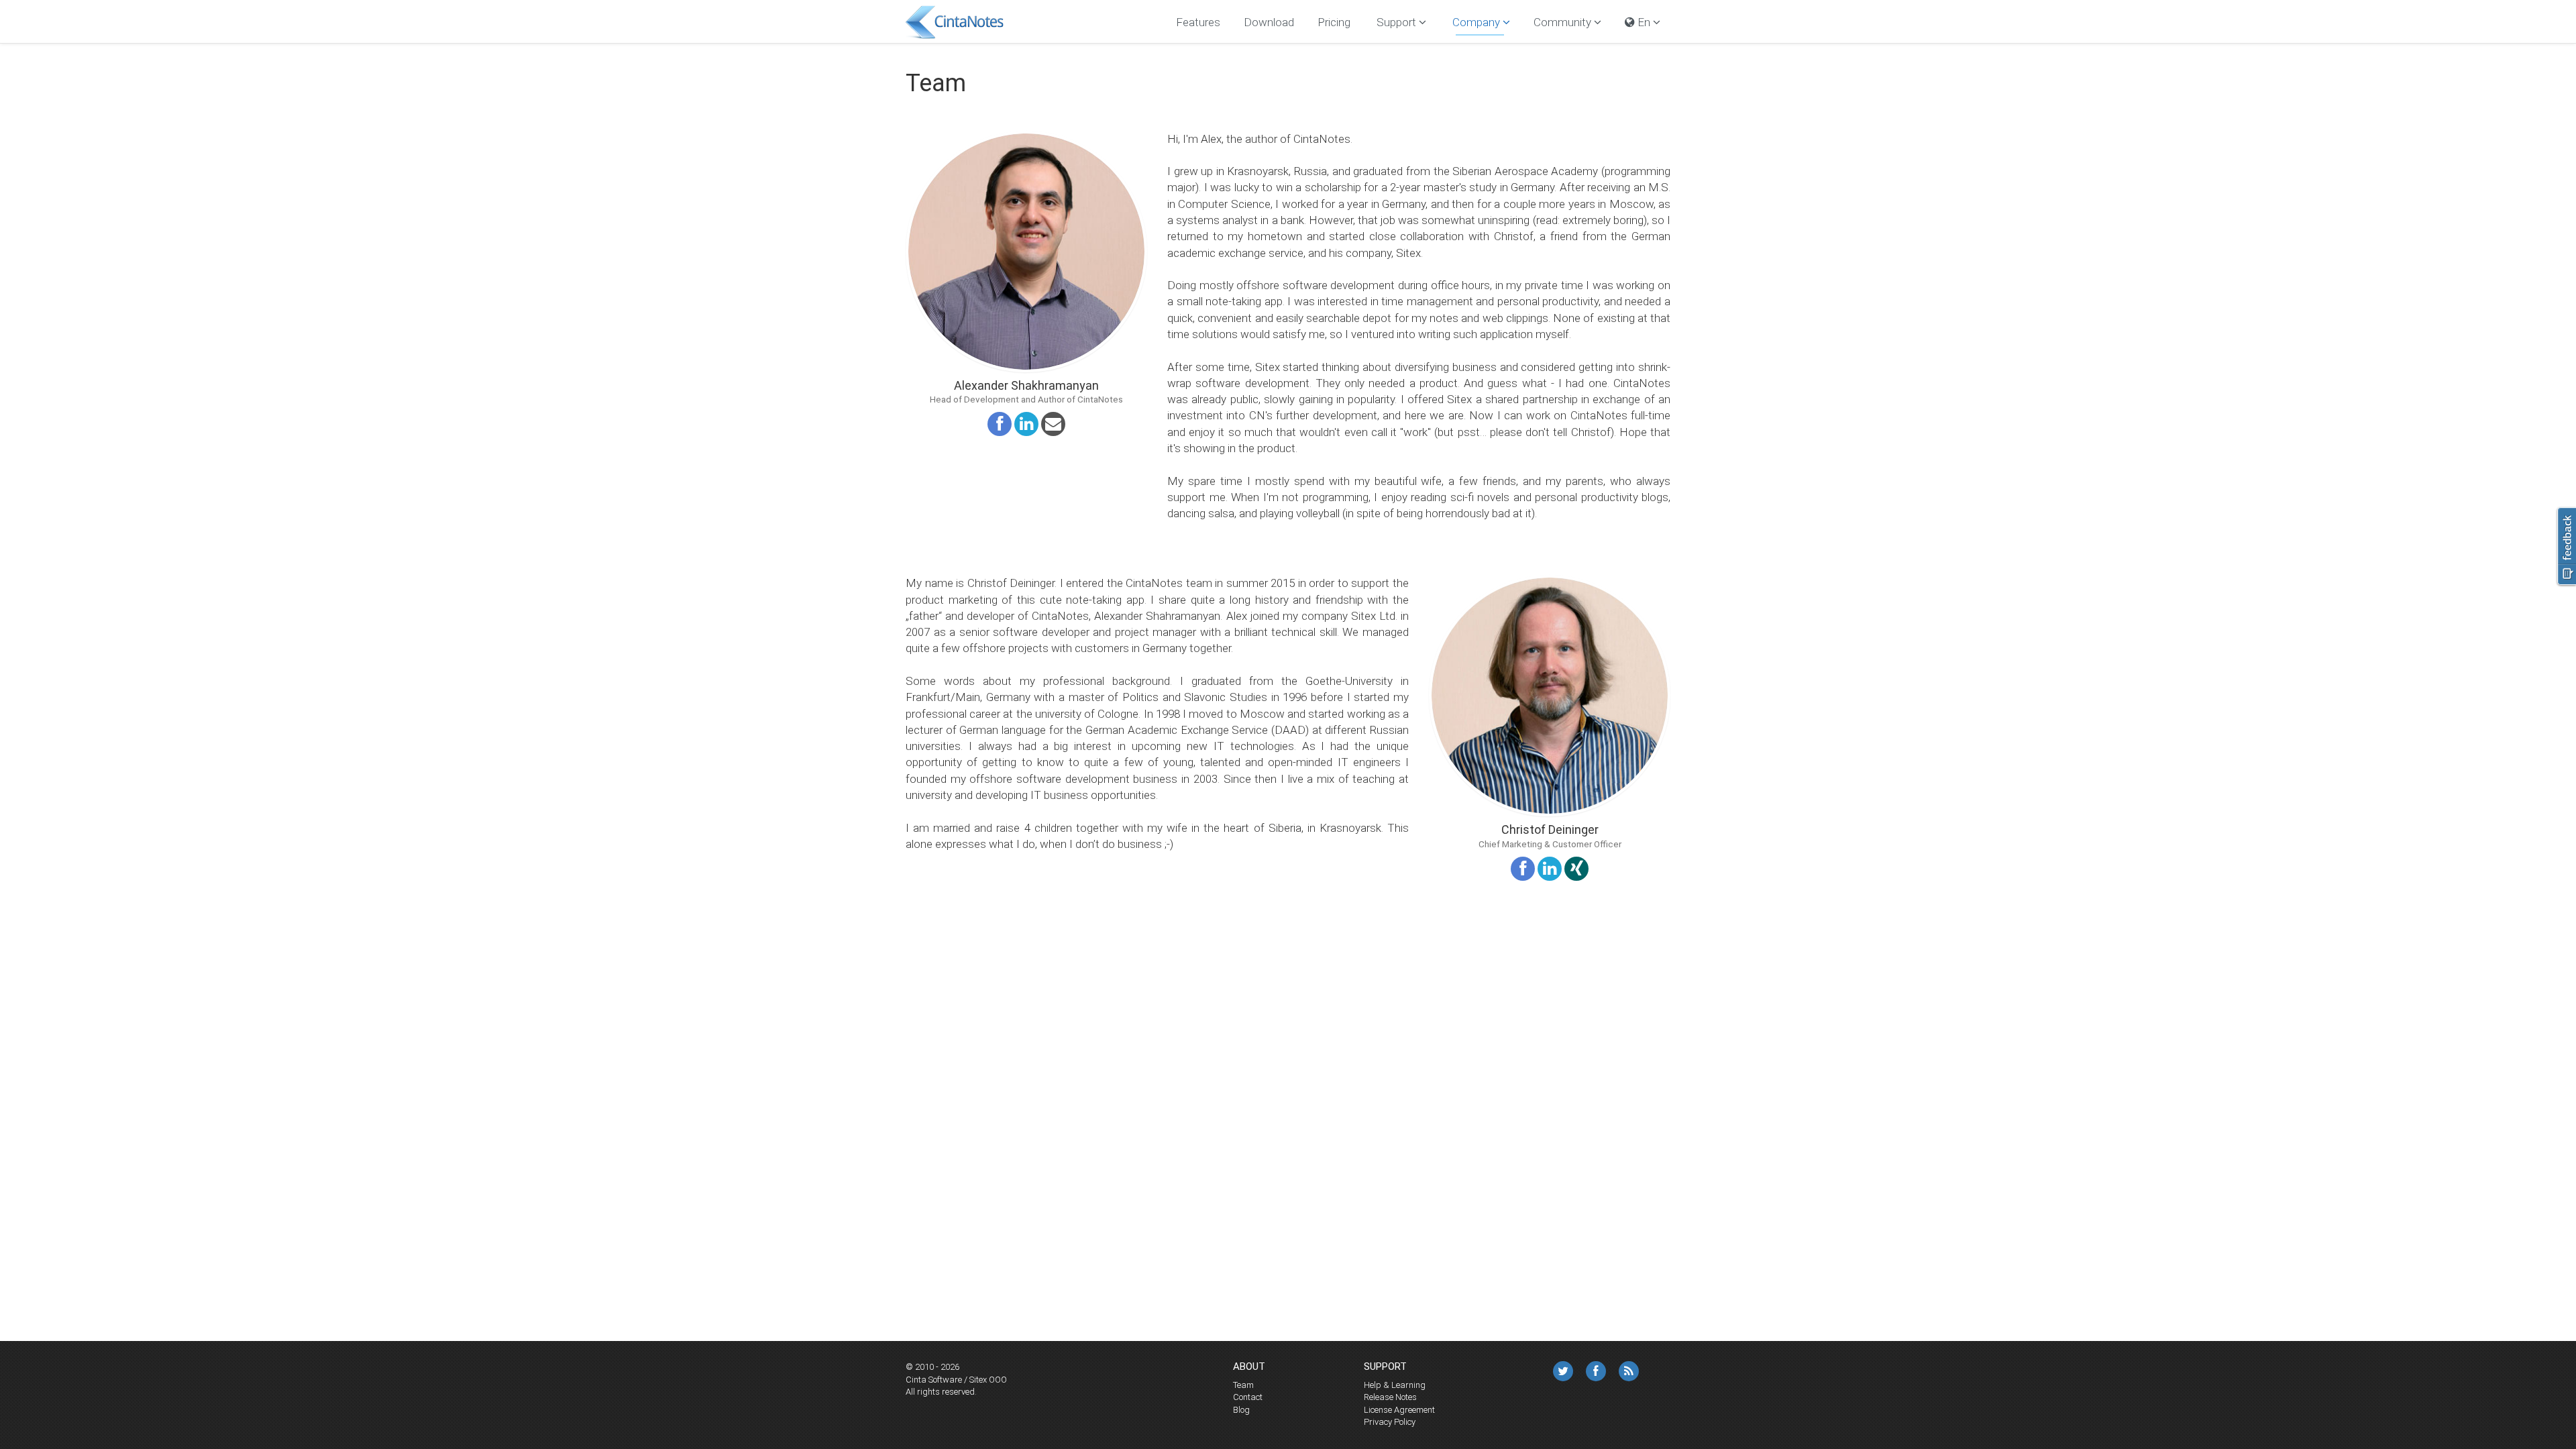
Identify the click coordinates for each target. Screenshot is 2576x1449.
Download (1269, 22)
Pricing (1334, 22)
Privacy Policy (1390, 1422)
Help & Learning (1395, 1385)
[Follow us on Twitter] (1563, 1371)
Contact (1248, 1397)
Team (1243, 1385)
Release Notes (1390, 1397)
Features (1198, 22)
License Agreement (1399, 1410)
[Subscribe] (1629, 1371)
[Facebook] (1596, 1371)
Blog (1241, 1410)
